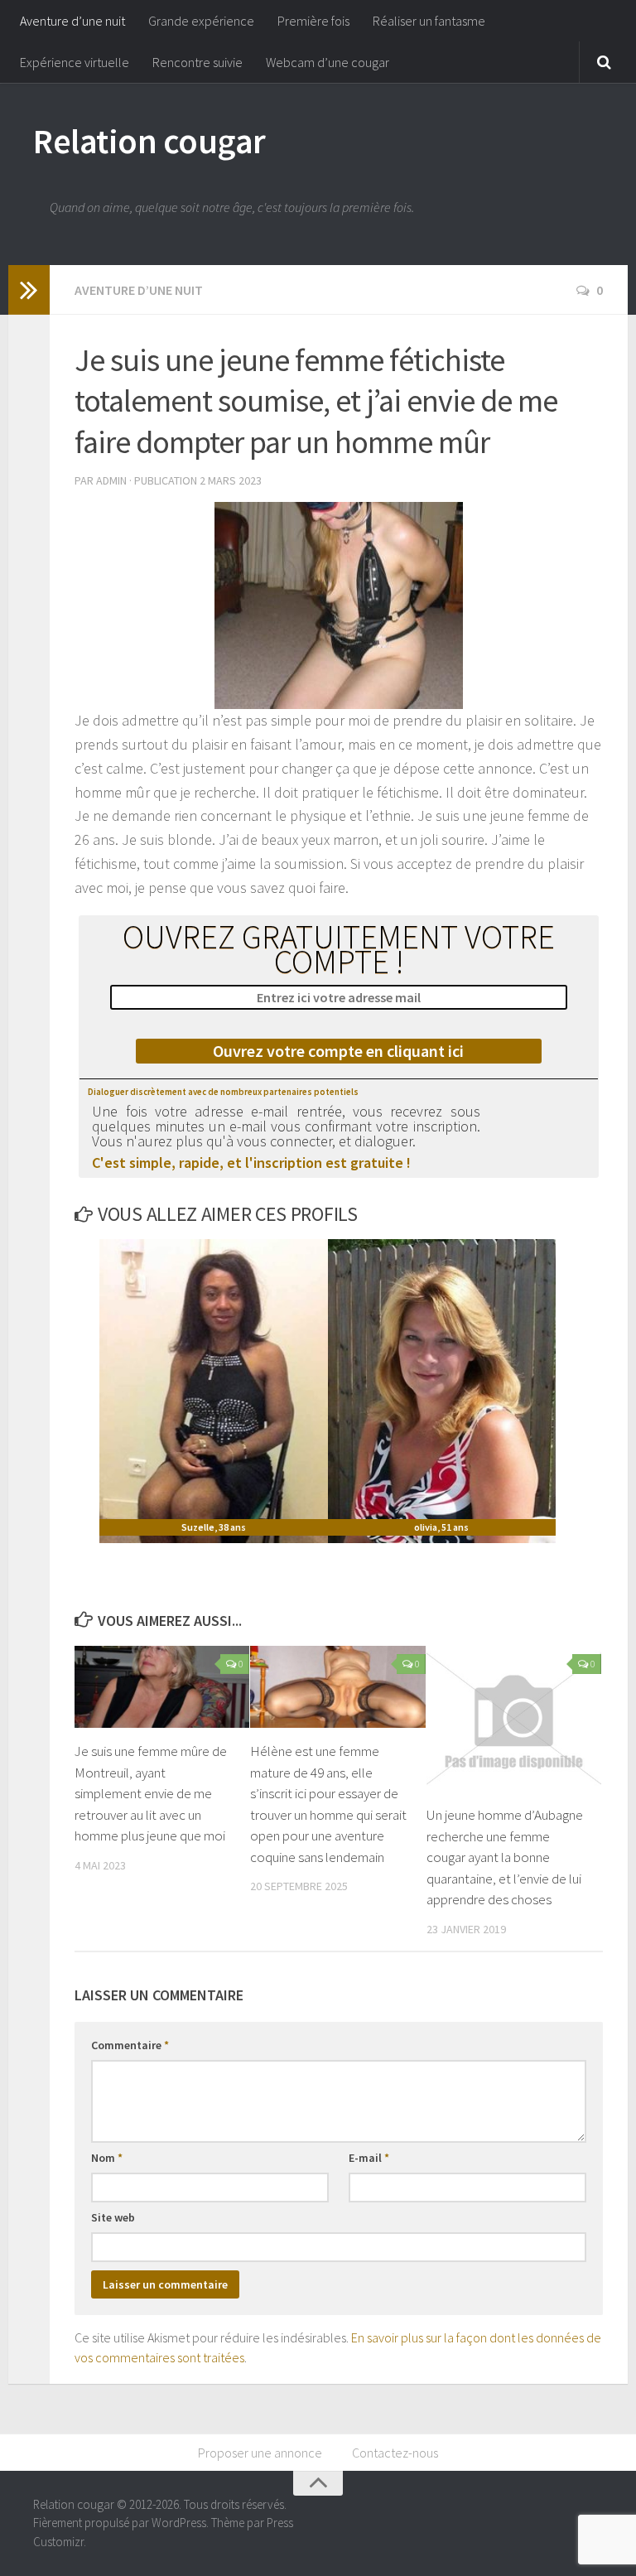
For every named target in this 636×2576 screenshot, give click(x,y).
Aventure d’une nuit (72, 21)
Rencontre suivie (198, 62)
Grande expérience (201, 21)
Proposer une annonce (260, 2453)
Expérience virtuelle (75, 62)
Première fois (313, 21)
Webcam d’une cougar (328, 62)
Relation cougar (149, 141)
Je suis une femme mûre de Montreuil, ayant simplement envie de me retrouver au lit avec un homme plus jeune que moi (151, 1793)
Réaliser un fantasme (429, 21)
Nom (107, 2158)
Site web (113, 2217)
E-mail (369, 2158)
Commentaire (130, 2045)
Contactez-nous (395, 2453)
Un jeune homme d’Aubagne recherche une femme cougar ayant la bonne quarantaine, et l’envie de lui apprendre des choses (505, 1857)
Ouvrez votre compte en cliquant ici (338, 1051)
